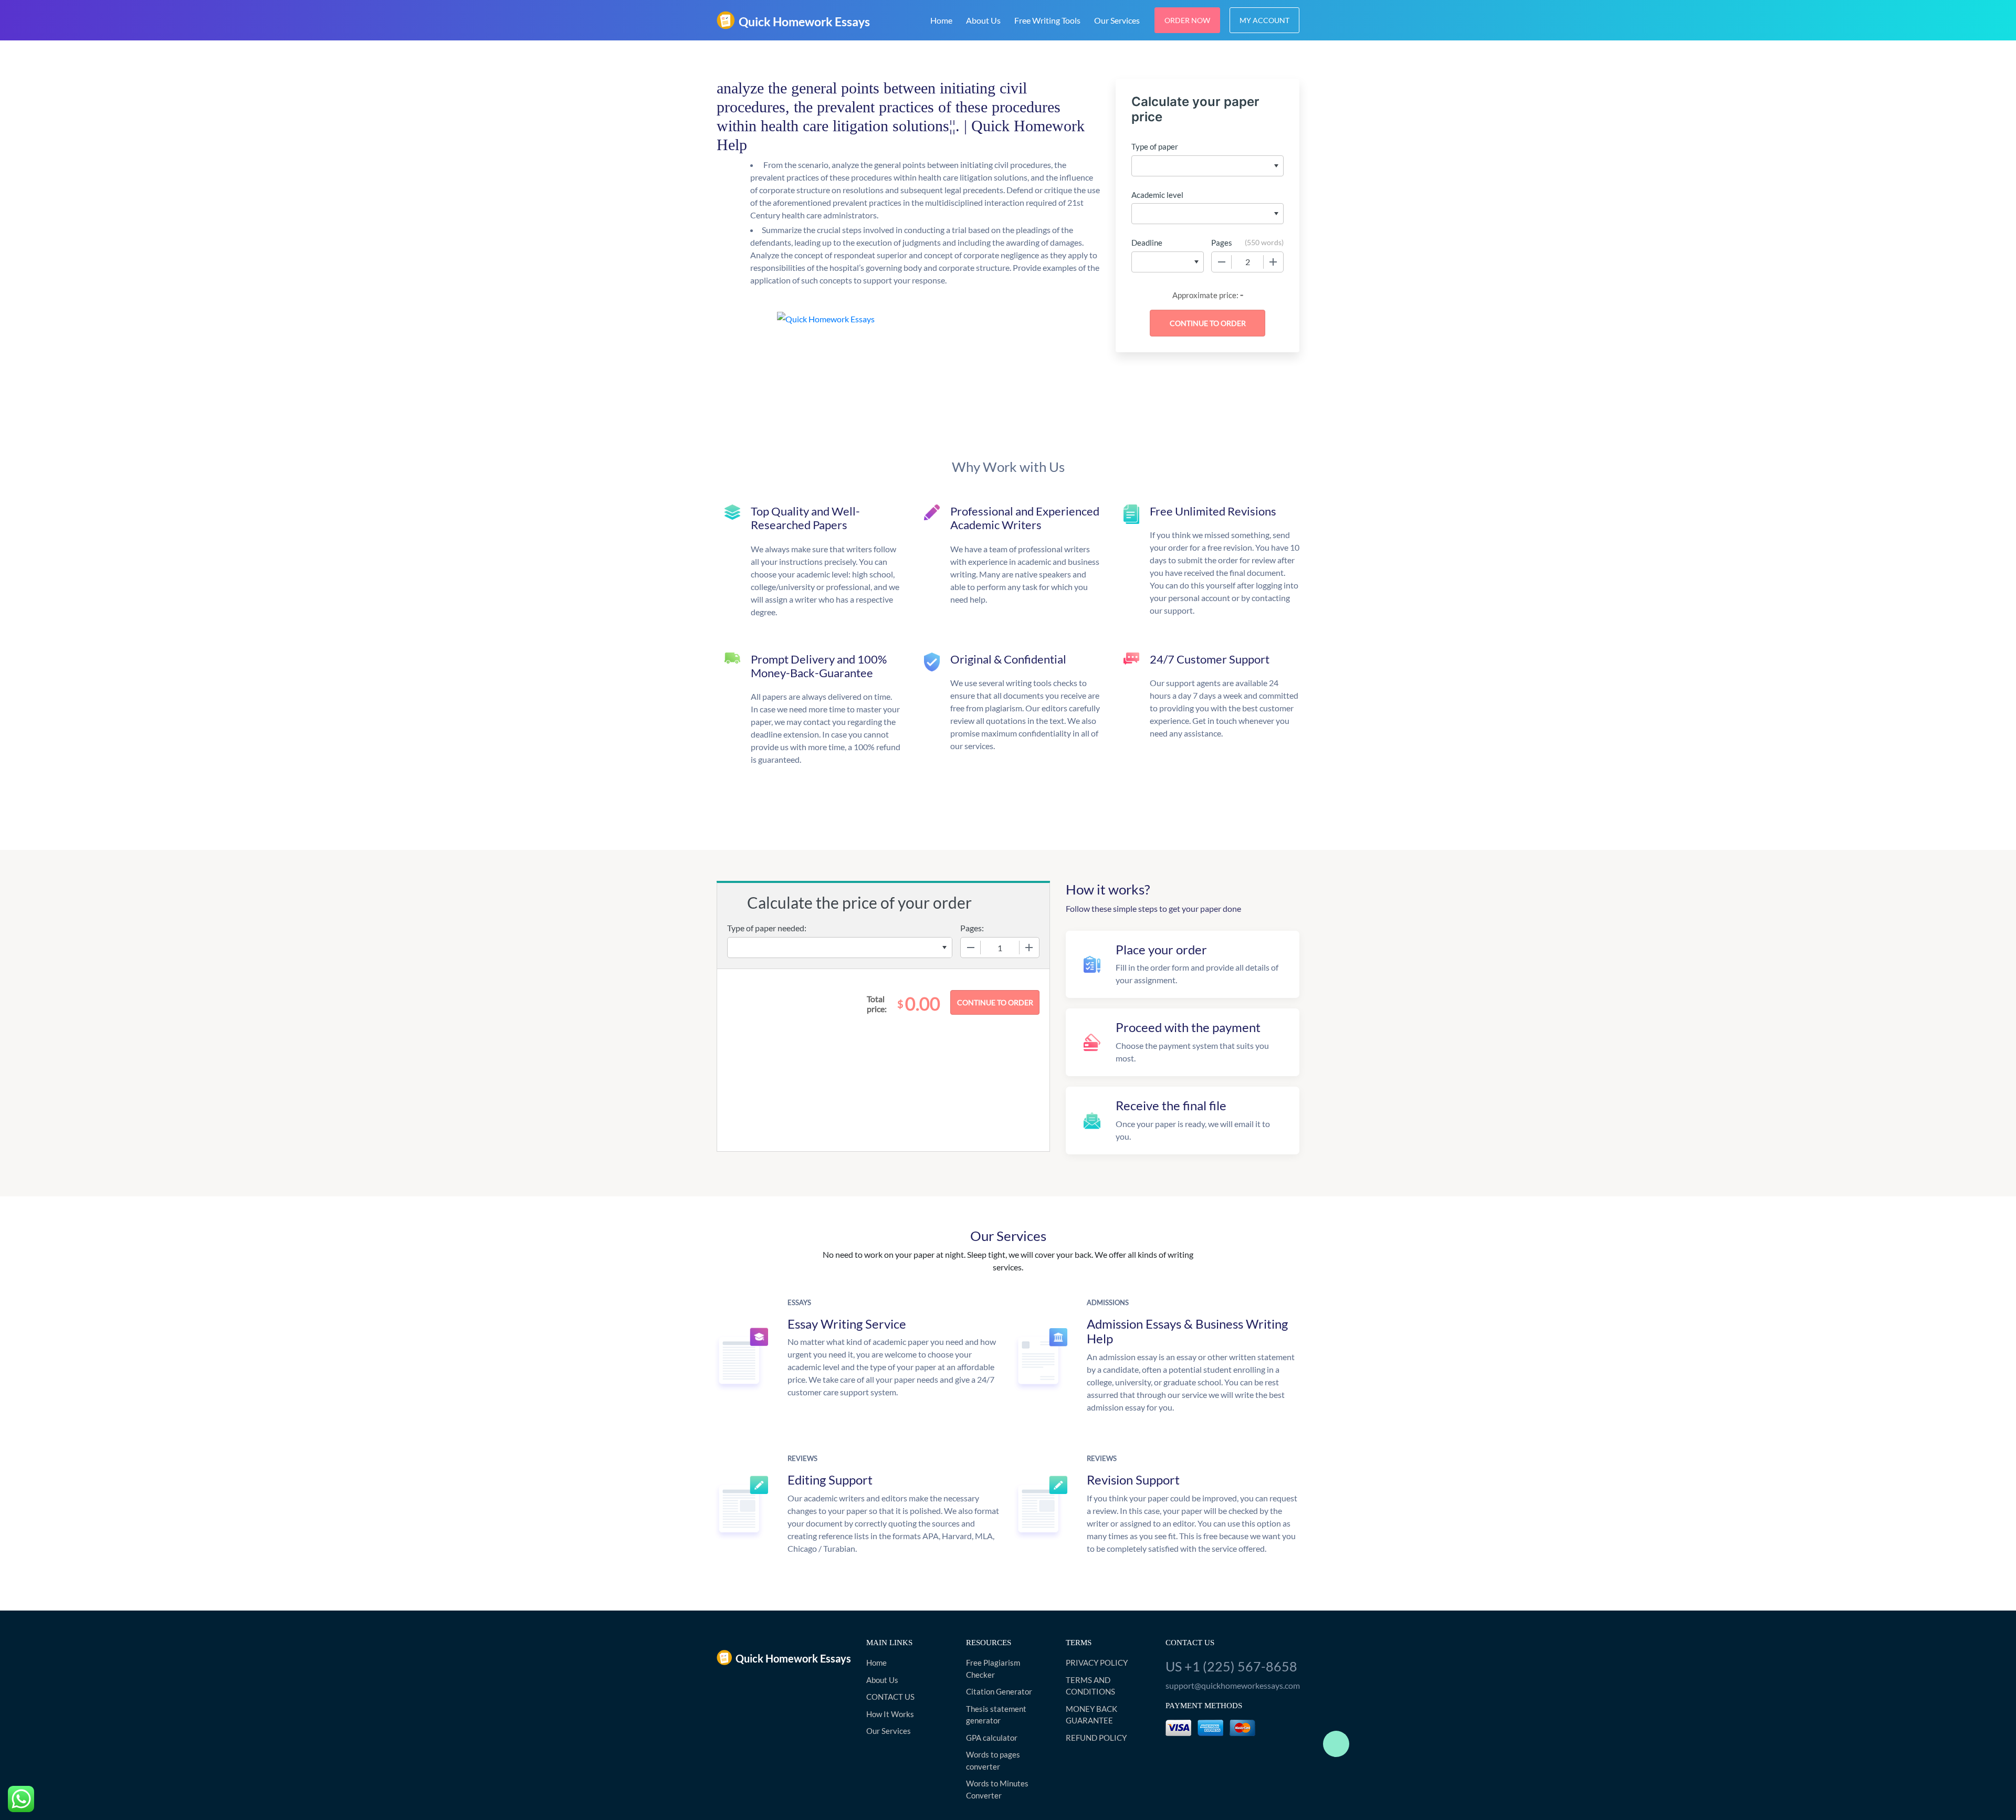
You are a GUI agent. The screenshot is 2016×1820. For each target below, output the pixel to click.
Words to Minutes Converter (997, 1789)
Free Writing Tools (1047, 20)
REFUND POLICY (1096, 1738)
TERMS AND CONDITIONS (1090, 1686)
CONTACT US (890, 1697)
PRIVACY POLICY (1097, 1663)
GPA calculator (992, 1738)
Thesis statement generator (996, 1715)
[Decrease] (1222, 262)
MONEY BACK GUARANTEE (1091, 1715)
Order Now (1187, 20)
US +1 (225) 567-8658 (1231, 1666)
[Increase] (1273, 262)
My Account (1264, 20)
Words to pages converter (993, 1760)
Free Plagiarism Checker (993, 1669)
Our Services (1117, 20)
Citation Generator (999, 1691)
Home (941, 20)
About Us (983, 20)
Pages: (972, 928)
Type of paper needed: (767, 928)
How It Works (890, 1714)
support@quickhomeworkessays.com (1232, 1685)
